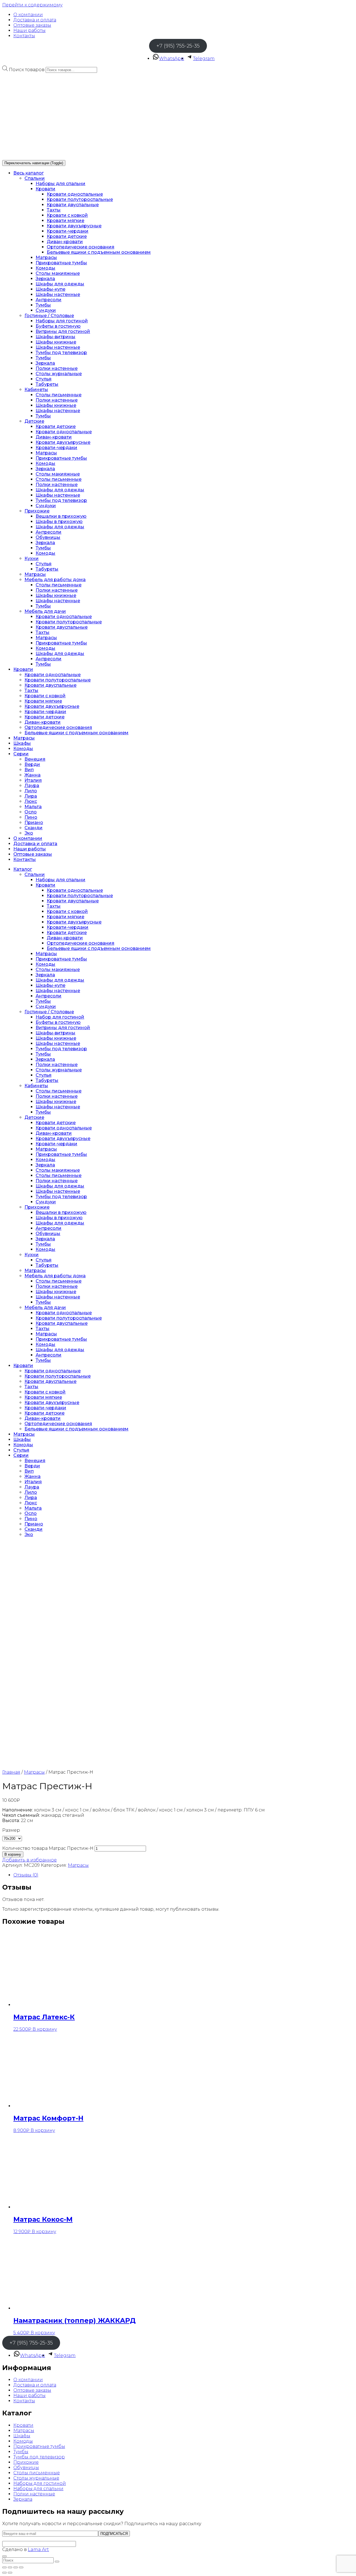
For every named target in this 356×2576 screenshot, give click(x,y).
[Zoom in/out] (21, 2567)
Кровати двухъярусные (74, 226)
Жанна (33, 775)
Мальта (33, 807)
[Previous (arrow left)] (4, 2573)
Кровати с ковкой (67, 215)
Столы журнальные (59, 374)
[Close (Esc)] (4, 2567)
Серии (21, 754)
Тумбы (43, 305)
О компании (28, 15)
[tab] (184, 1875)
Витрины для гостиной (63, 331)
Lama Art (38, 2549)
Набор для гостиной (60, 1017)
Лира (31, 796)
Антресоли (49, 300)
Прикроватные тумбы (61, 263)
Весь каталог (29, 173)
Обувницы (48, 537)
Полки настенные (57, 368)
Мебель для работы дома (55, 580)
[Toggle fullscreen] (16, 2567)
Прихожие (37, 511)
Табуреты (47, 384)
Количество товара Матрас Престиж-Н (48, 1848)
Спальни (35, 178)
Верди (32, 764)
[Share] (10, 2567)
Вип (29, 770)
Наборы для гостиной (62, 321)
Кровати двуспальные (73, 205)
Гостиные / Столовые (49, 316)
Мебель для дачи (45, 611)
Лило (31, 791)
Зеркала (45, 279)
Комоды (45, 268)
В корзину (13, 1854)
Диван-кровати (65, 242)
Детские (34, 421)
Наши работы (29, 30)
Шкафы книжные (56, 342)
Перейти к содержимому (32, 5)
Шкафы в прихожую (59, 522)
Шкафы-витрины (55, 337)
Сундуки (46, 310)
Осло (31, 812)
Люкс (31, 801)
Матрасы (46, 257)
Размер (11, 1830)
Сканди (34, 828)
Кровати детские (67, 236)
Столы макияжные (58, 273)
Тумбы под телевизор (61, 353)
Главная (11, 1772)
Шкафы (22, 743)
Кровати (45, 189)
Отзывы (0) (26, 1875)
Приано (34, 822)
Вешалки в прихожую (61, 516)
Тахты (54, 210)
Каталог (23, 869)
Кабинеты (36, 389)
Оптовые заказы (32, 25)
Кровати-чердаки (68, 231)
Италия (33, 780)
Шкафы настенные (58, 294)
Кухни (32, 558)
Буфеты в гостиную (58, 326)
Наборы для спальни (60, 184)
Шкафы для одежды (60, 284)
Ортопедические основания (81, 247)
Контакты (24, 36)
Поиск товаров (27, 70)
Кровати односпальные (75, 194)
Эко (29, 833)
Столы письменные (59, 395)
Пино (31, 817)
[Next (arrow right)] (10, 2573)
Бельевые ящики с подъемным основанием (99, 252)
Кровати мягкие (65, 221)
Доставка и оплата (35, 20)
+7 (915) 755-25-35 (178, 46)
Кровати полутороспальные (80, 199)
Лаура (32, 786)
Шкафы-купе (50, 289)
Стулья (44, 379)
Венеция (35, 759)
